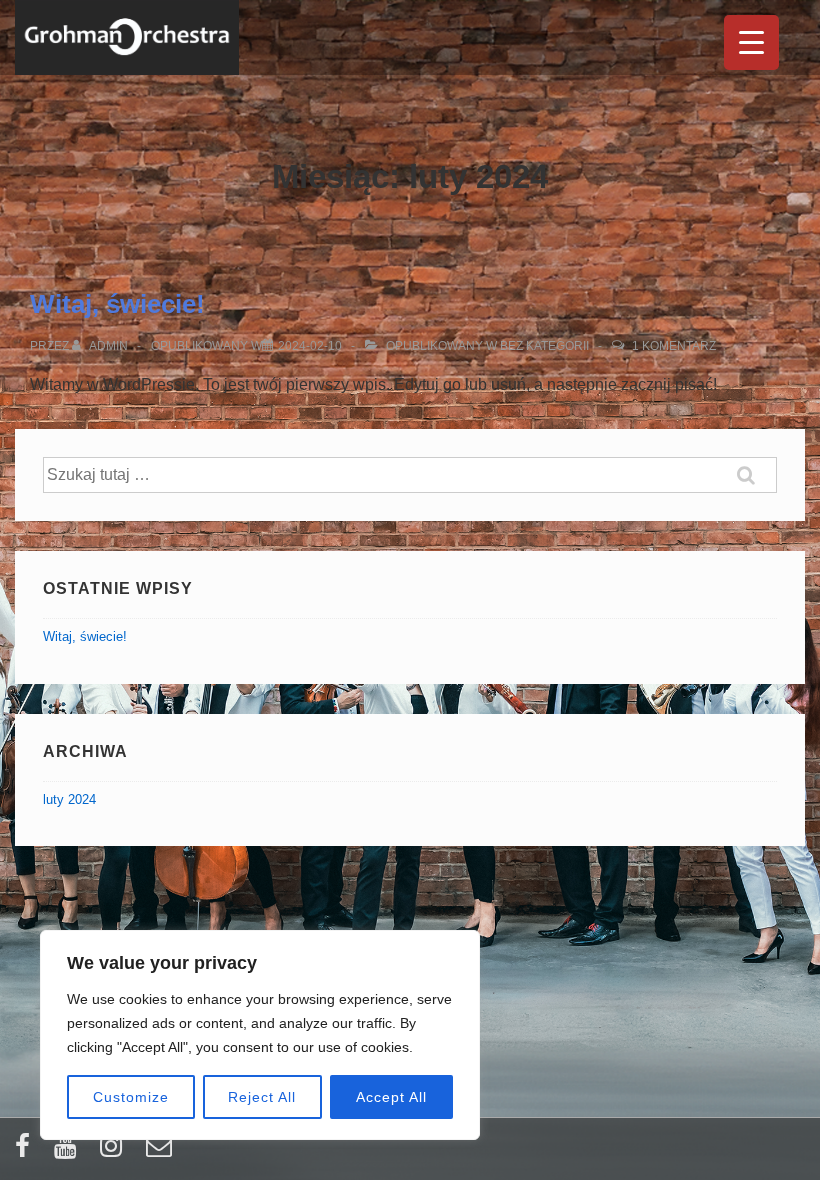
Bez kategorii (544, 346)
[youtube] (69, 1152)
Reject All (262, 1097)
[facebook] (27, 1152)
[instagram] (115, 1152)
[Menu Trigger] (751, 42)
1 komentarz (674, 346)
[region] (260, 1035)
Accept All (391, 1097)
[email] (161, 1152)
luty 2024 (69, 799)
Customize (131, 1097)
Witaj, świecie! (117, 304)
